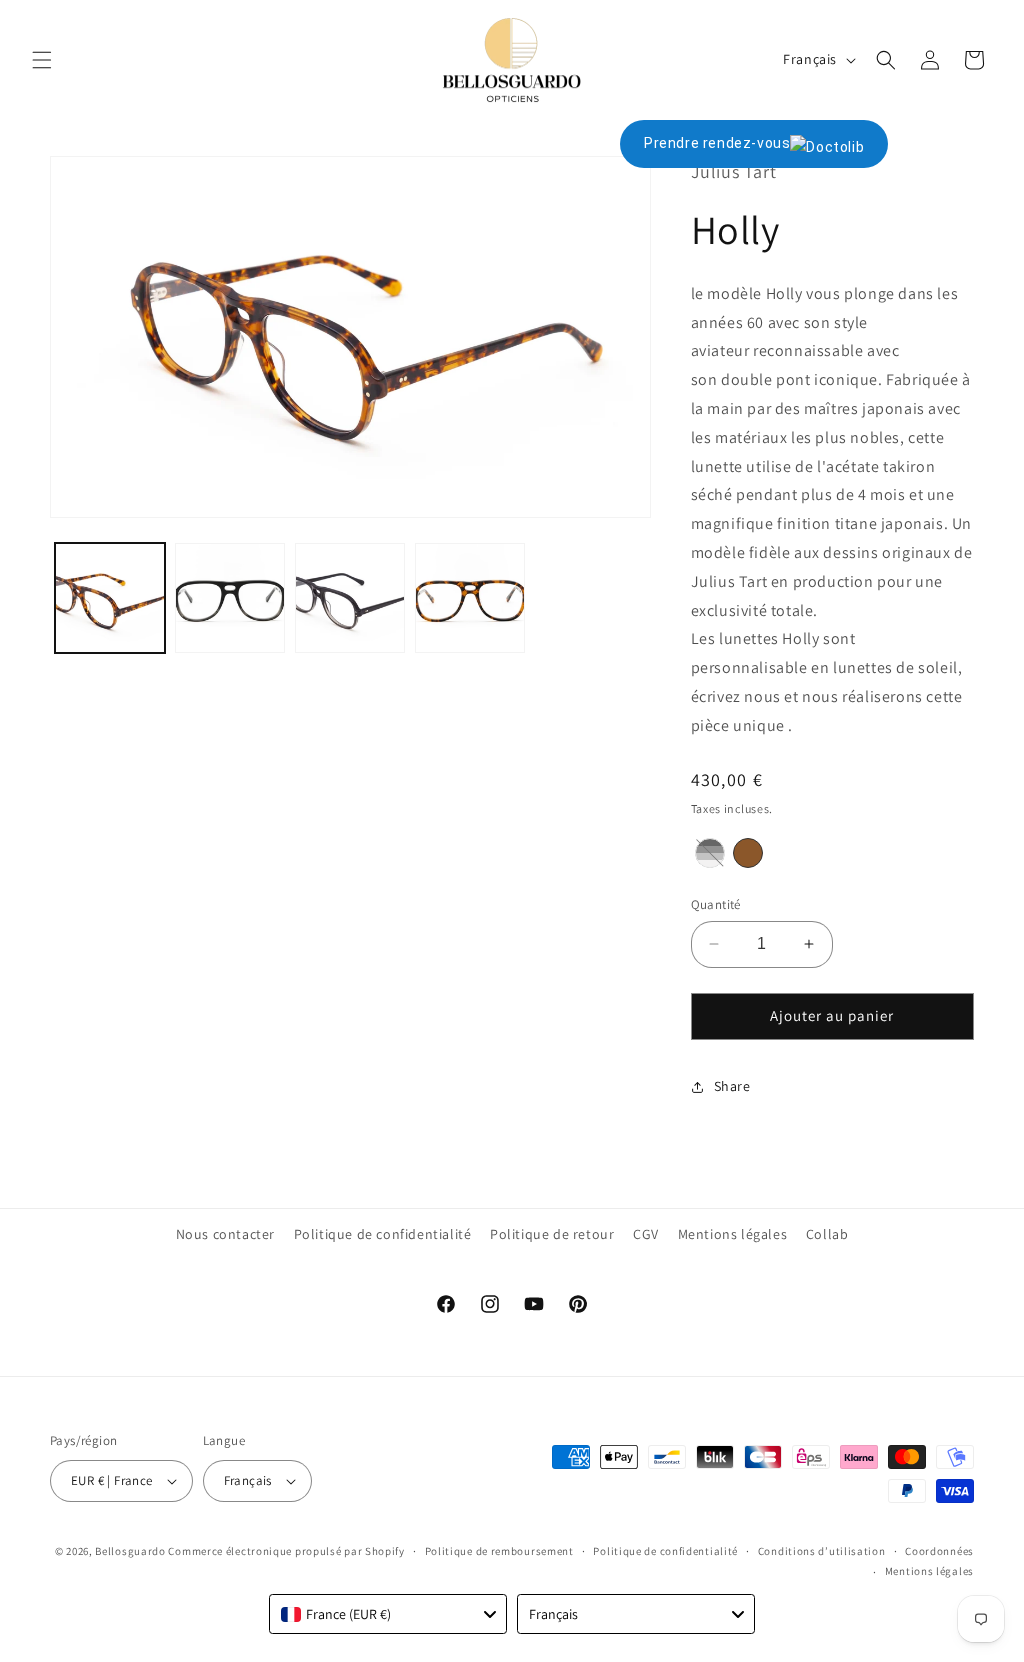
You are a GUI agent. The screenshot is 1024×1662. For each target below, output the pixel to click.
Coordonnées (939, 1551)
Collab (827, 1234)
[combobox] (388, 1614)
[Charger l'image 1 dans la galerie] (110, 598)
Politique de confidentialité (383, 1234)
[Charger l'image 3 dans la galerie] (350, 598)
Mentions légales (733, 1234)
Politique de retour (552, 1234)
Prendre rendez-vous (717, 143)
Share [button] (732, 1086)
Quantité (716, 904)
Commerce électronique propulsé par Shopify (286, 1551)
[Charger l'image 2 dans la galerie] (230, 598)
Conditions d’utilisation (822, 1551)
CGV (646, 1234)
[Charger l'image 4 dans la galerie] (470, 598)
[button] (42, 60)
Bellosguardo (130, 1551)
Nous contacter (225, 1234)
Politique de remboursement (499, 1551)
